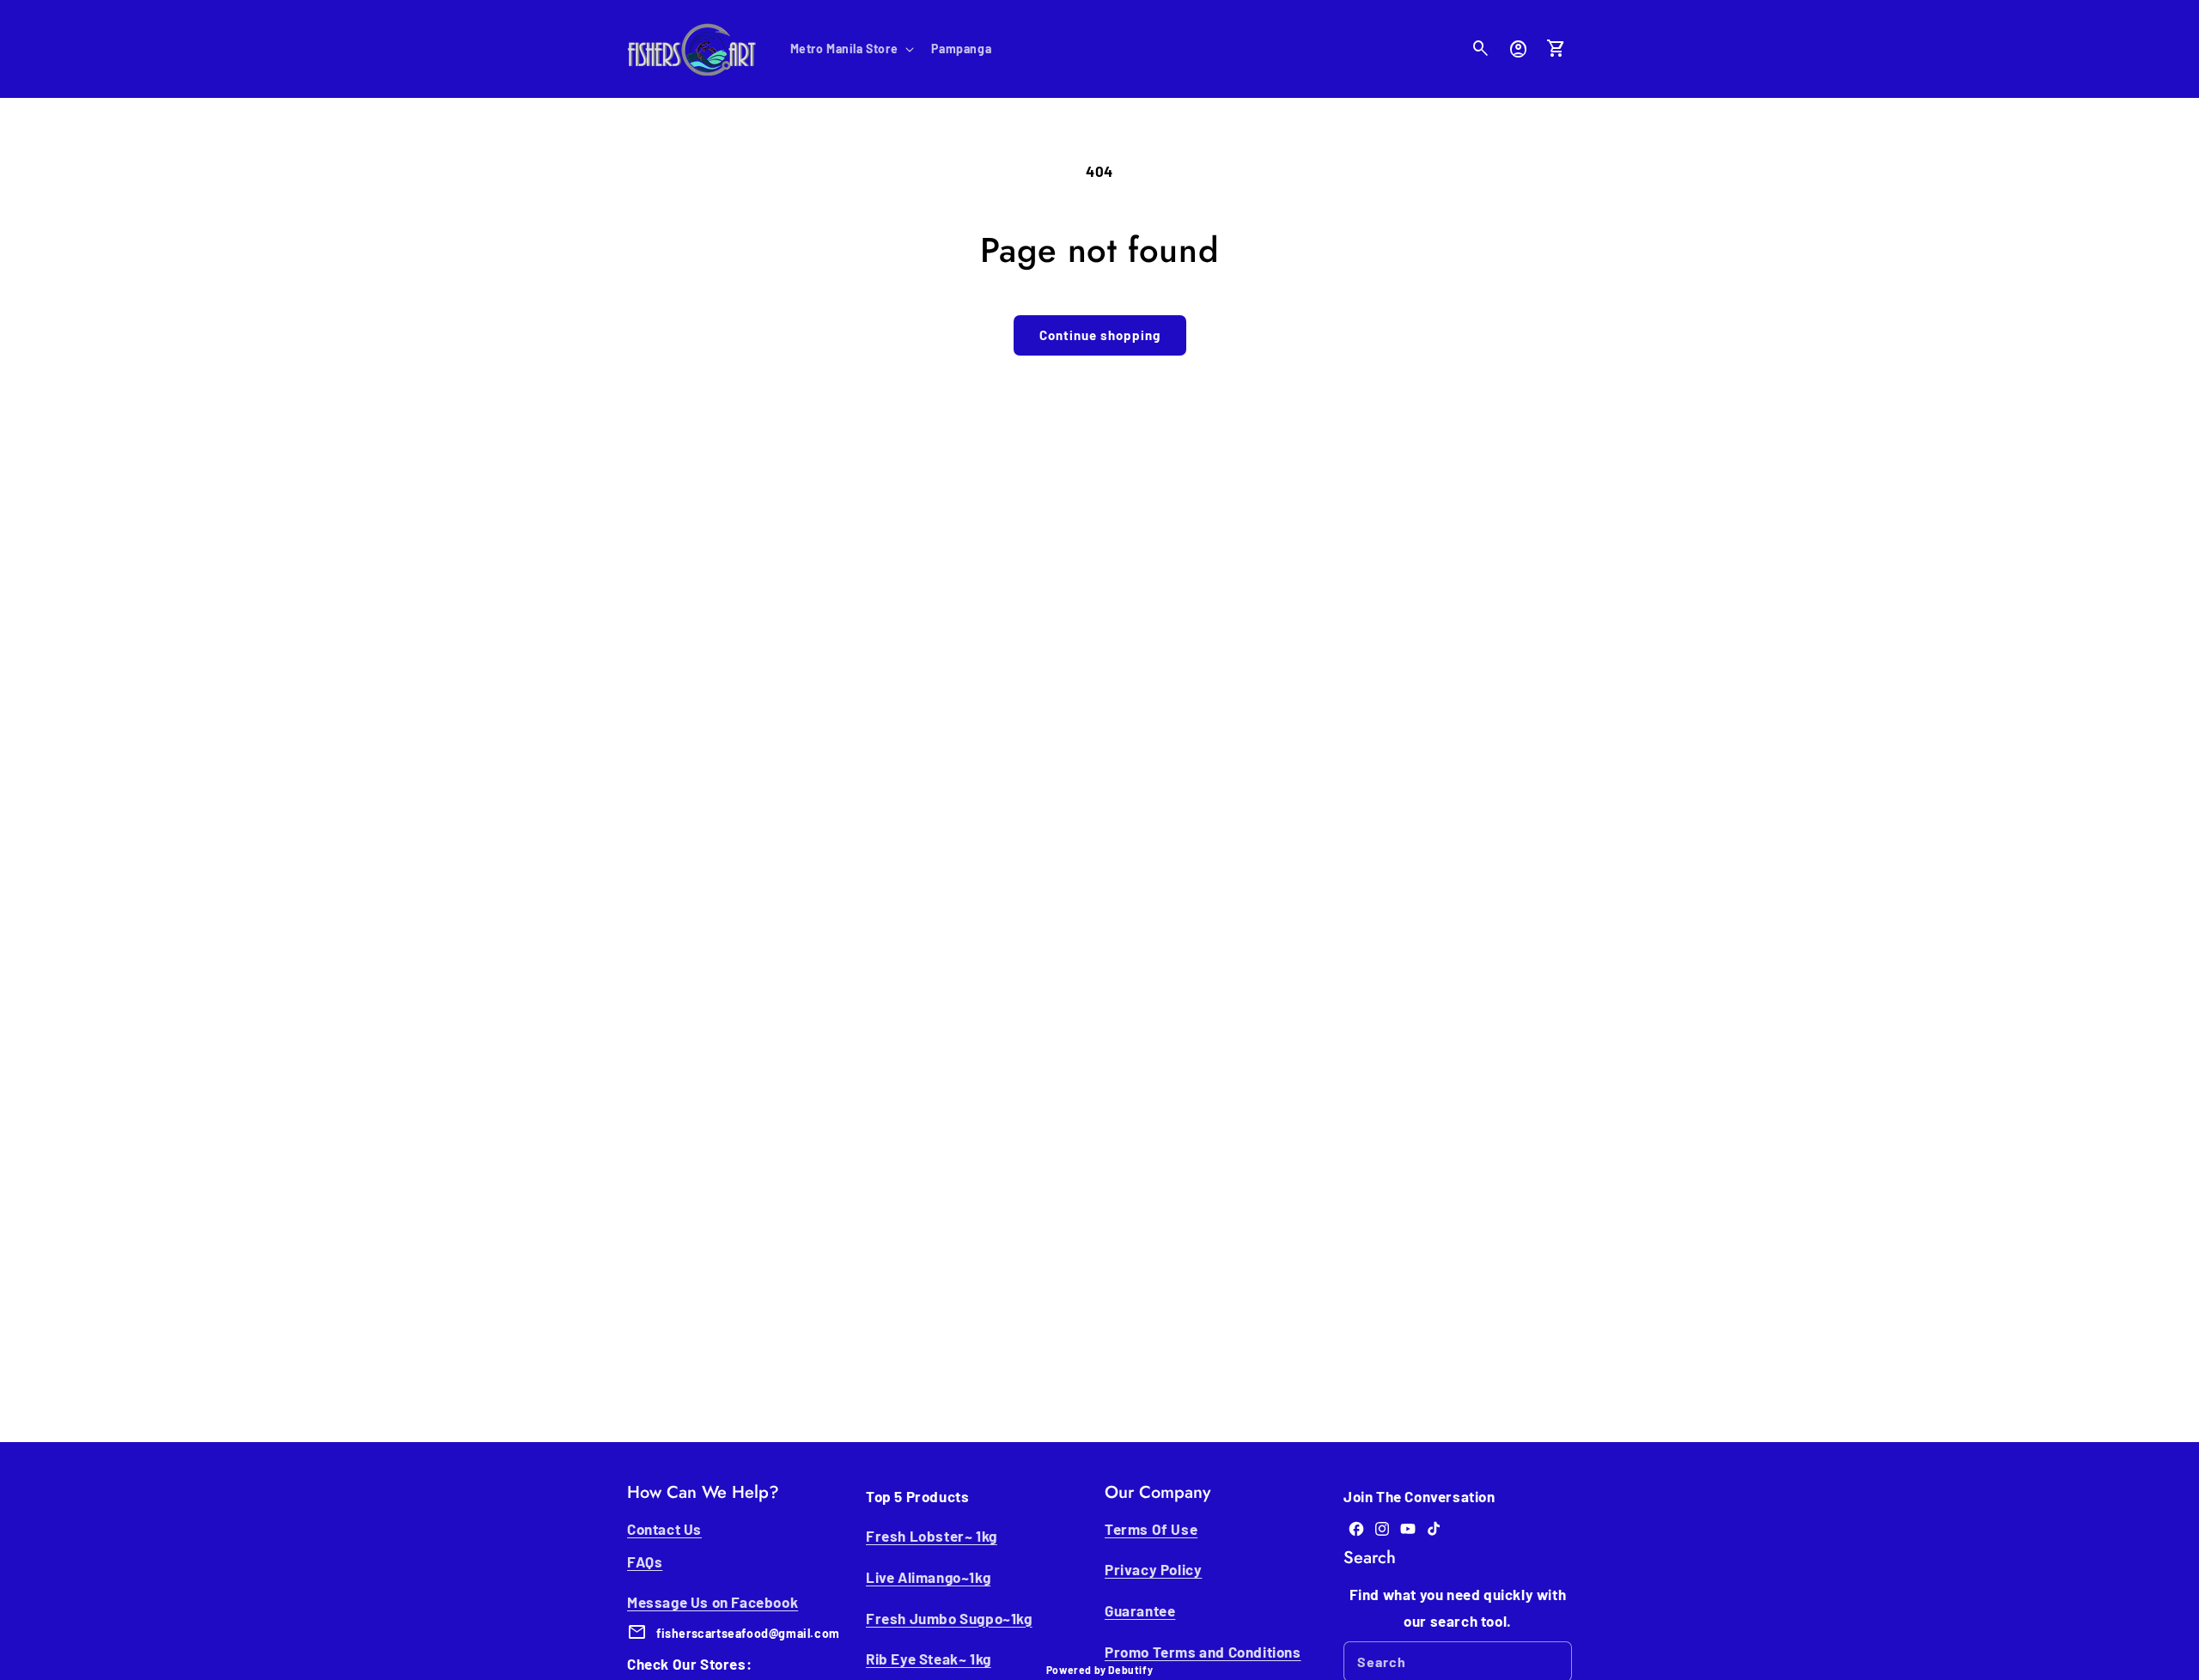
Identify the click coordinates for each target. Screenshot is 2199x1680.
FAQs (645, 1561)
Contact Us (664, 1529)
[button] (851, 49)
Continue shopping (1100, 335)
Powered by (1099, 1670)
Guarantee (1140, 1610)
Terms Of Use (1151, 1529)
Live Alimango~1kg (928, 1577)
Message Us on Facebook (713, 1602)
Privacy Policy (1153, 1569)
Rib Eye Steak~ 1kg (929, 1659)
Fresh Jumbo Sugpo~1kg (949, 1618)
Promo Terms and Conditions (1203, 1652)
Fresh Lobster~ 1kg (932, 1536)
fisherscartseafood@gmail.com (748, 1633)
